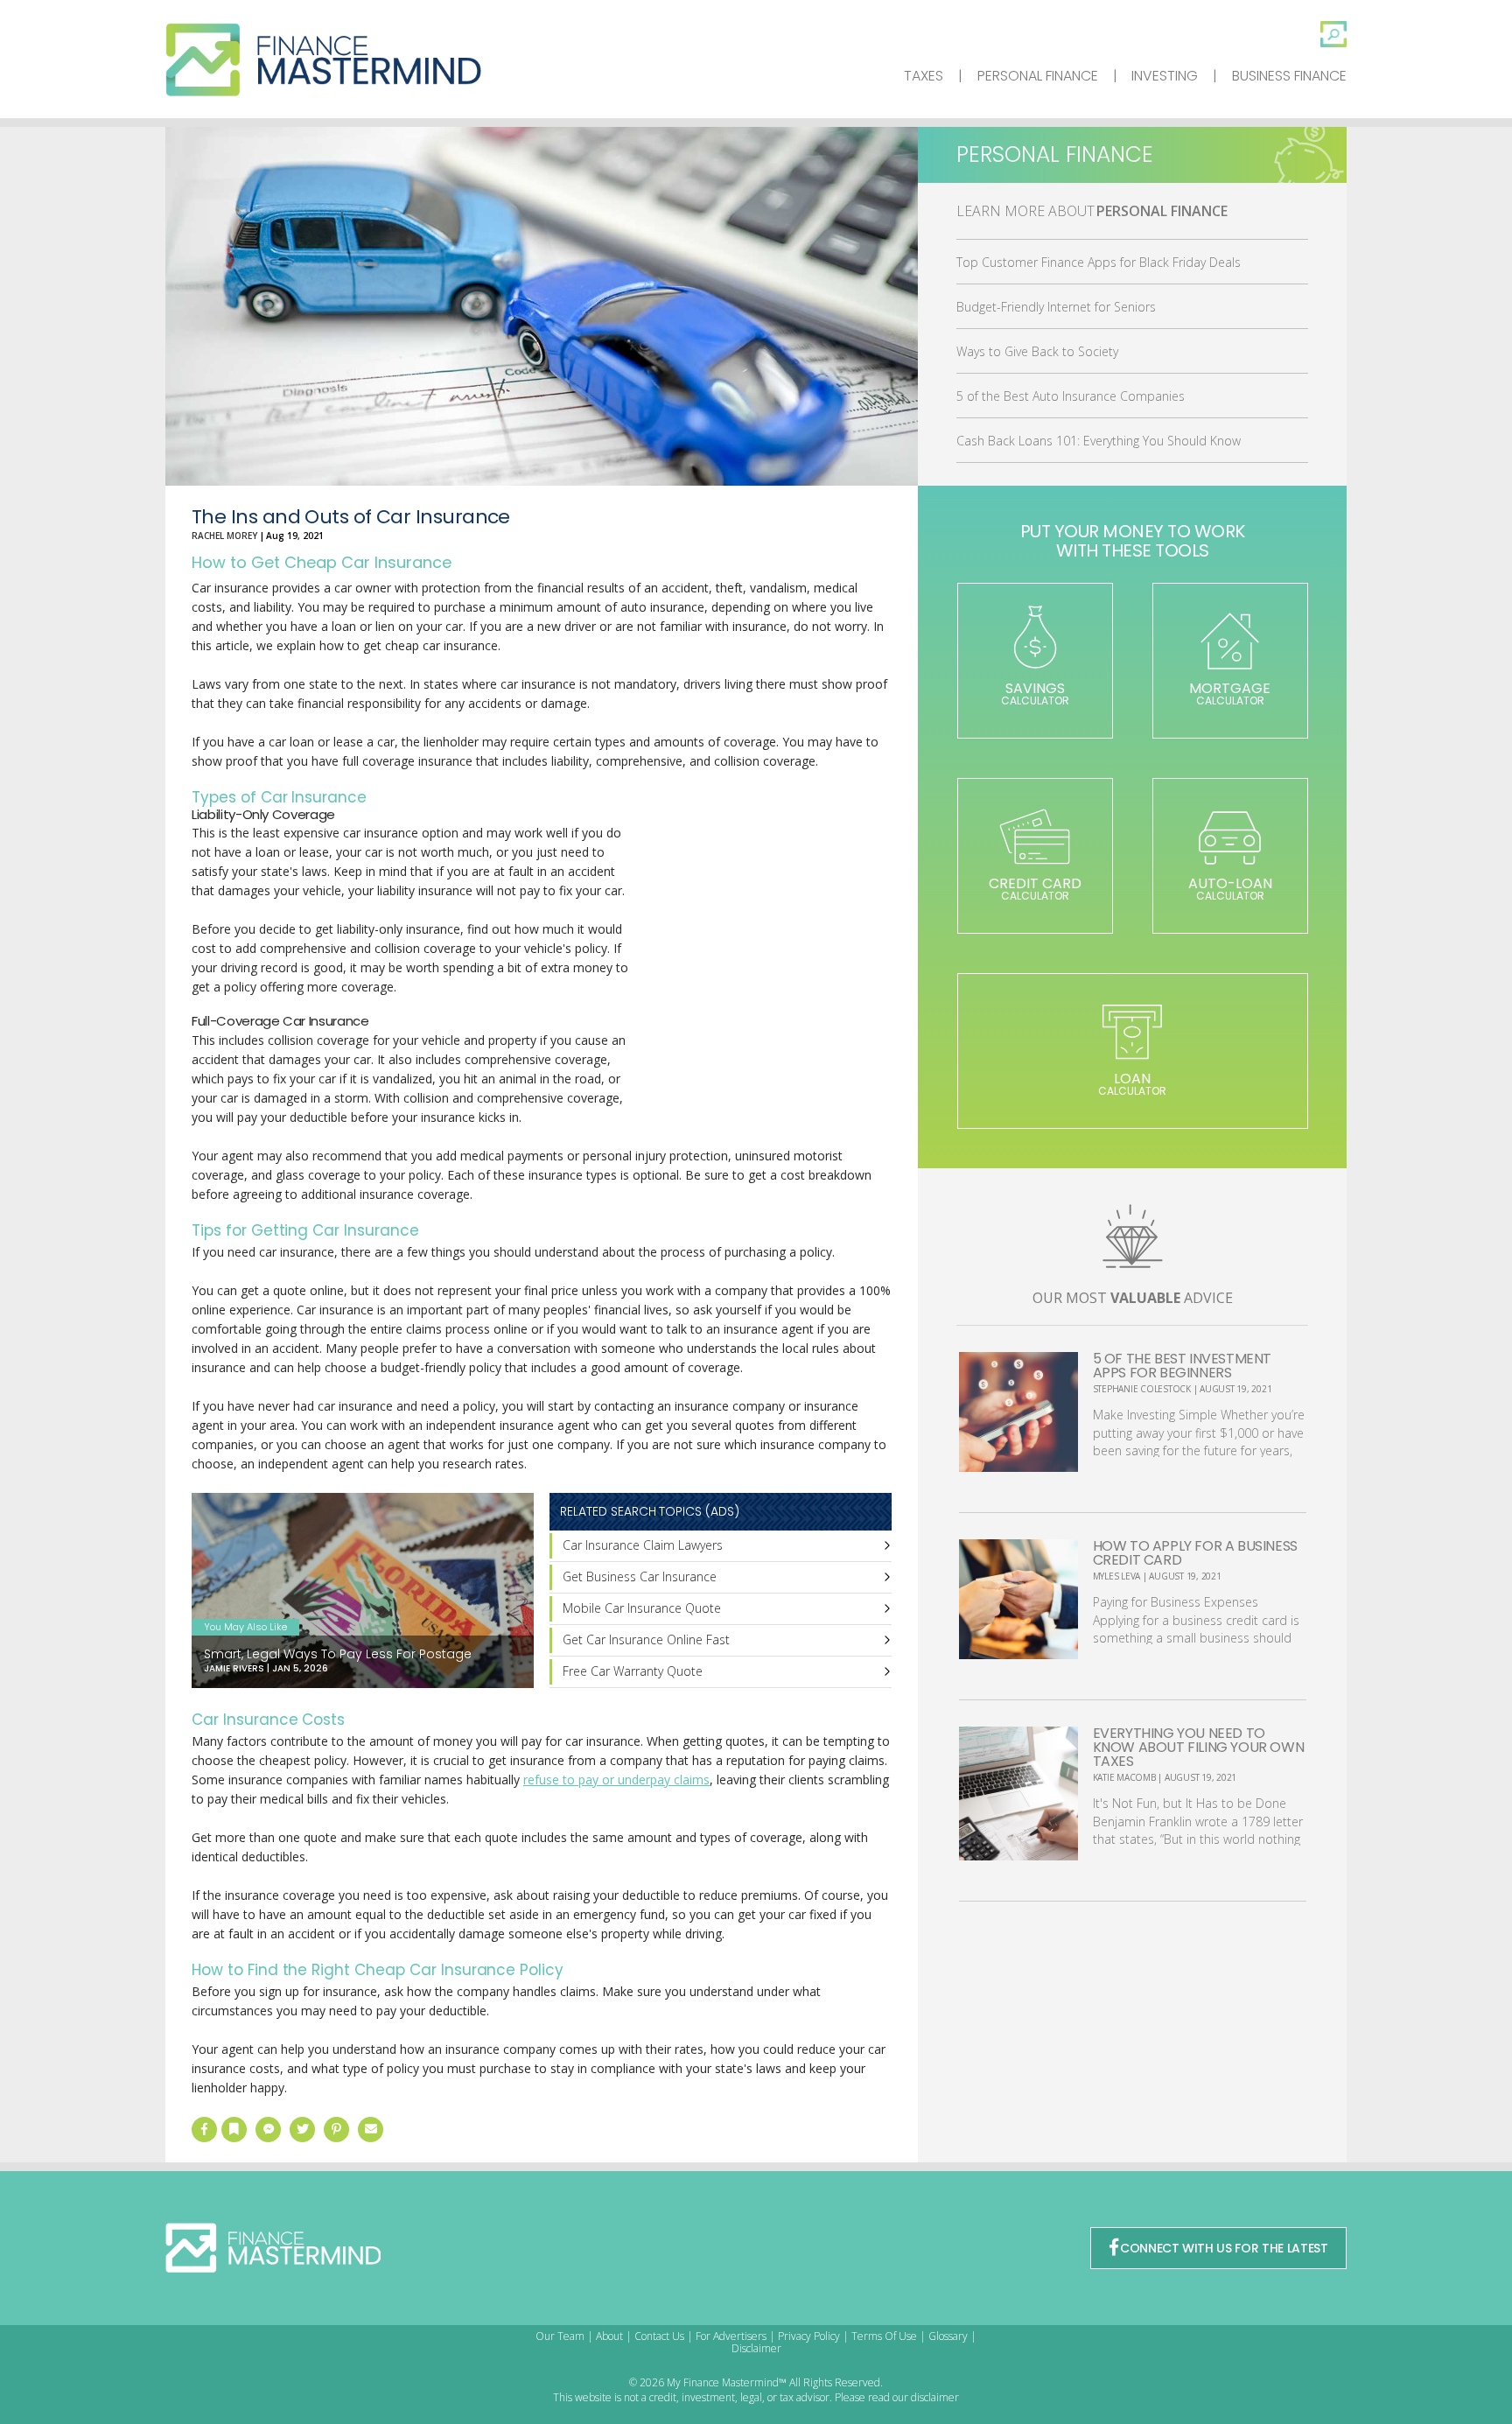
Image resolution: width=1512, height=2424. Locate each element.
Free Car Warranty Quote (633, 1671)
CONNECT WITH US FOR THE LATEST (1224, 2248)
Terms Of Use (884, 2336)
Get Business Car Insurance (640, 1576)
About (609, 2336)
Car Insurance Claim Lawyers (643, 1545)
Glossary (948, 2336)
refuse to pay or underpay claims (616, 1779)
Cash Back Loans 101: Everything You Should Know (1099, 441)
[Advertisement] (760, 954)
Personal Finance (1038, 76)
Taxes (924, 76)
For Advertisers (731, 2336)
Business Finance (1289, 76)
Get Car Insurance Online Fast (646, 1639)
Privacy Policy (809, 2336)
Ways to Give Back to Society (1037, 351)
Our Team (560, 2336)
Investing (1165, 76)
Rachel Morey (224, 536)
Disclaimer (756, 2348)
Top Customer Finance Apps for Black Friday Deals (1099, 262)
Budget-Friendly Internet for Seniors (1056, 307)
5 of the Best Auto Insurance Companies (1071, 396)
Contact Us (659, 2336)
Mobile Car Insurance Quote (642, 1608)
